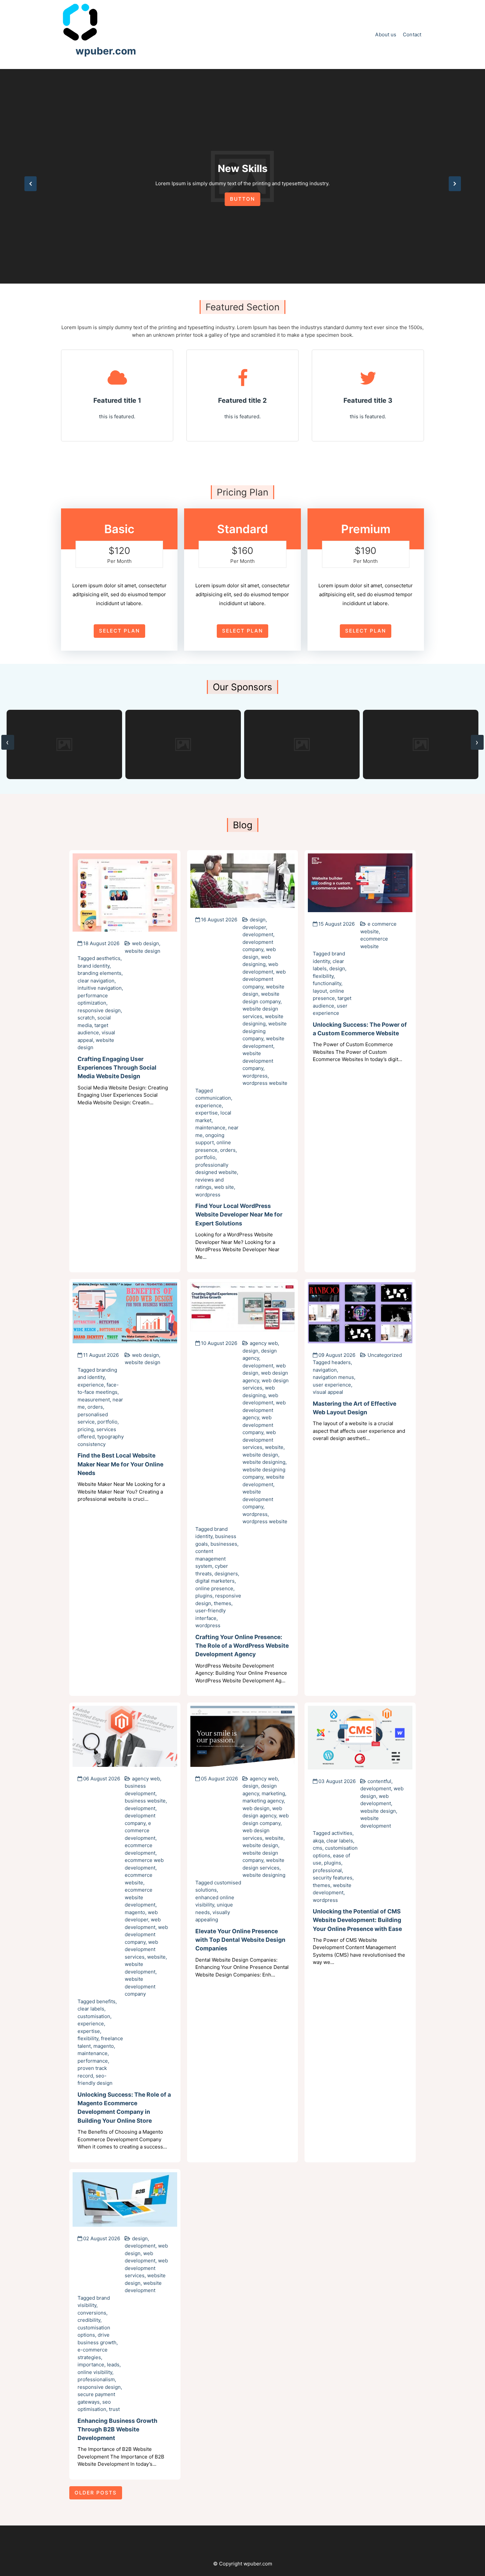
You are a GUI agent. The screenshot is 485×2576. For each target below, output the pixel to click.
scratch (86, 1018)
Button (242, 199)
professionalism (96, 2379)
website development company (258, 1061)
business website (145, 1801)
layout (320, 991)
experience (209, 1105)
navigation (325, 1370)
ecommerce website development (140, 1897)
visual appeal (328, 1392)
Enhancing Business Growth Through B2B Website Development (117, 2429)
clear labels (91, 2009)
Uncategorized (385, 1355)
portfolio (205, 1157)
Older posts (96, 2493)
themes (223, 1603)
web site (224, 1187)
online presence (214, 1588)
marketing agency (263, 1801)
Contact (412, 34)
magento (135, 1912)
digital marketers (215, 1581)
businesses (224, 1544)
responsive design (99, 1010)
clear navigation (96, 981)
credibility (89, 2320)
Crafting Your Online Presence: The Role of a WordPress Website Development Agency (242, 1646)
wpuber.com (106, 51)
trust (114, 2409)
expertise (207, 1113)
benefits (106, 2001)
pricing (86, 1429)
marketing (273, 1793)
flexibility (323, 976)
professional (327, 1870)
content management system (210, 1559)
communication (213, 1098)
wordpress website (265, 1083)
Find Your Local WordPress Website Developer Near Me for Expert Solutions (239, 1215)
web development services (259, 1440)
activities (342, 1833)
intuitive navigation (100, 988)
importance (91, 2365)
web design (145, 943)
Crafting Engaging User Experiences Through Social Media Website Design (117, 1068)
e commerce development (140, 1831)
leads (113, 2365)
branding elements (99, 973)
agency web (264, 1343)
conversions (92, 2313)
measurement (94, 1400)
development (258, 934)
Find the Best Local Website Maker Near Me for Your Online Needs (120, 1464)
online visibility (95, 2372)
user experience (332, 1385)
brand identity (94, 966)
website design (143, 951)
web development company (264, 979)
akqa (318, 1841)
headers (341, 1362)
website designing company (265, 1031)
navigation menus (333, 1377)
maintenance (210, 1128)
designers (226, 1574)
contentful (379, 1781)
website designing (264, 1462)
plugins (204, 1596)
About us (386, 34)
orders (228, 1150)
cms (318, 1848)
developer (254, 927)
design (258, 920)
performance (93, 2061)
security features (333, 1878)
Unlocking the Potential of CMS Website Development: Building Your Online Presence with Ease (357, 1920)
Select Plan (119, 631)
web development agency (264, 1410)
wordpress (255, 1076)
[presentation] (31, 184)
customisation (94, 2016)
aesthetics (108, 958)
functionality (327, 983)
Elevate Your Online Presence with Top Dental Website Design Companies (240, 1940)
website (274, 1447)
